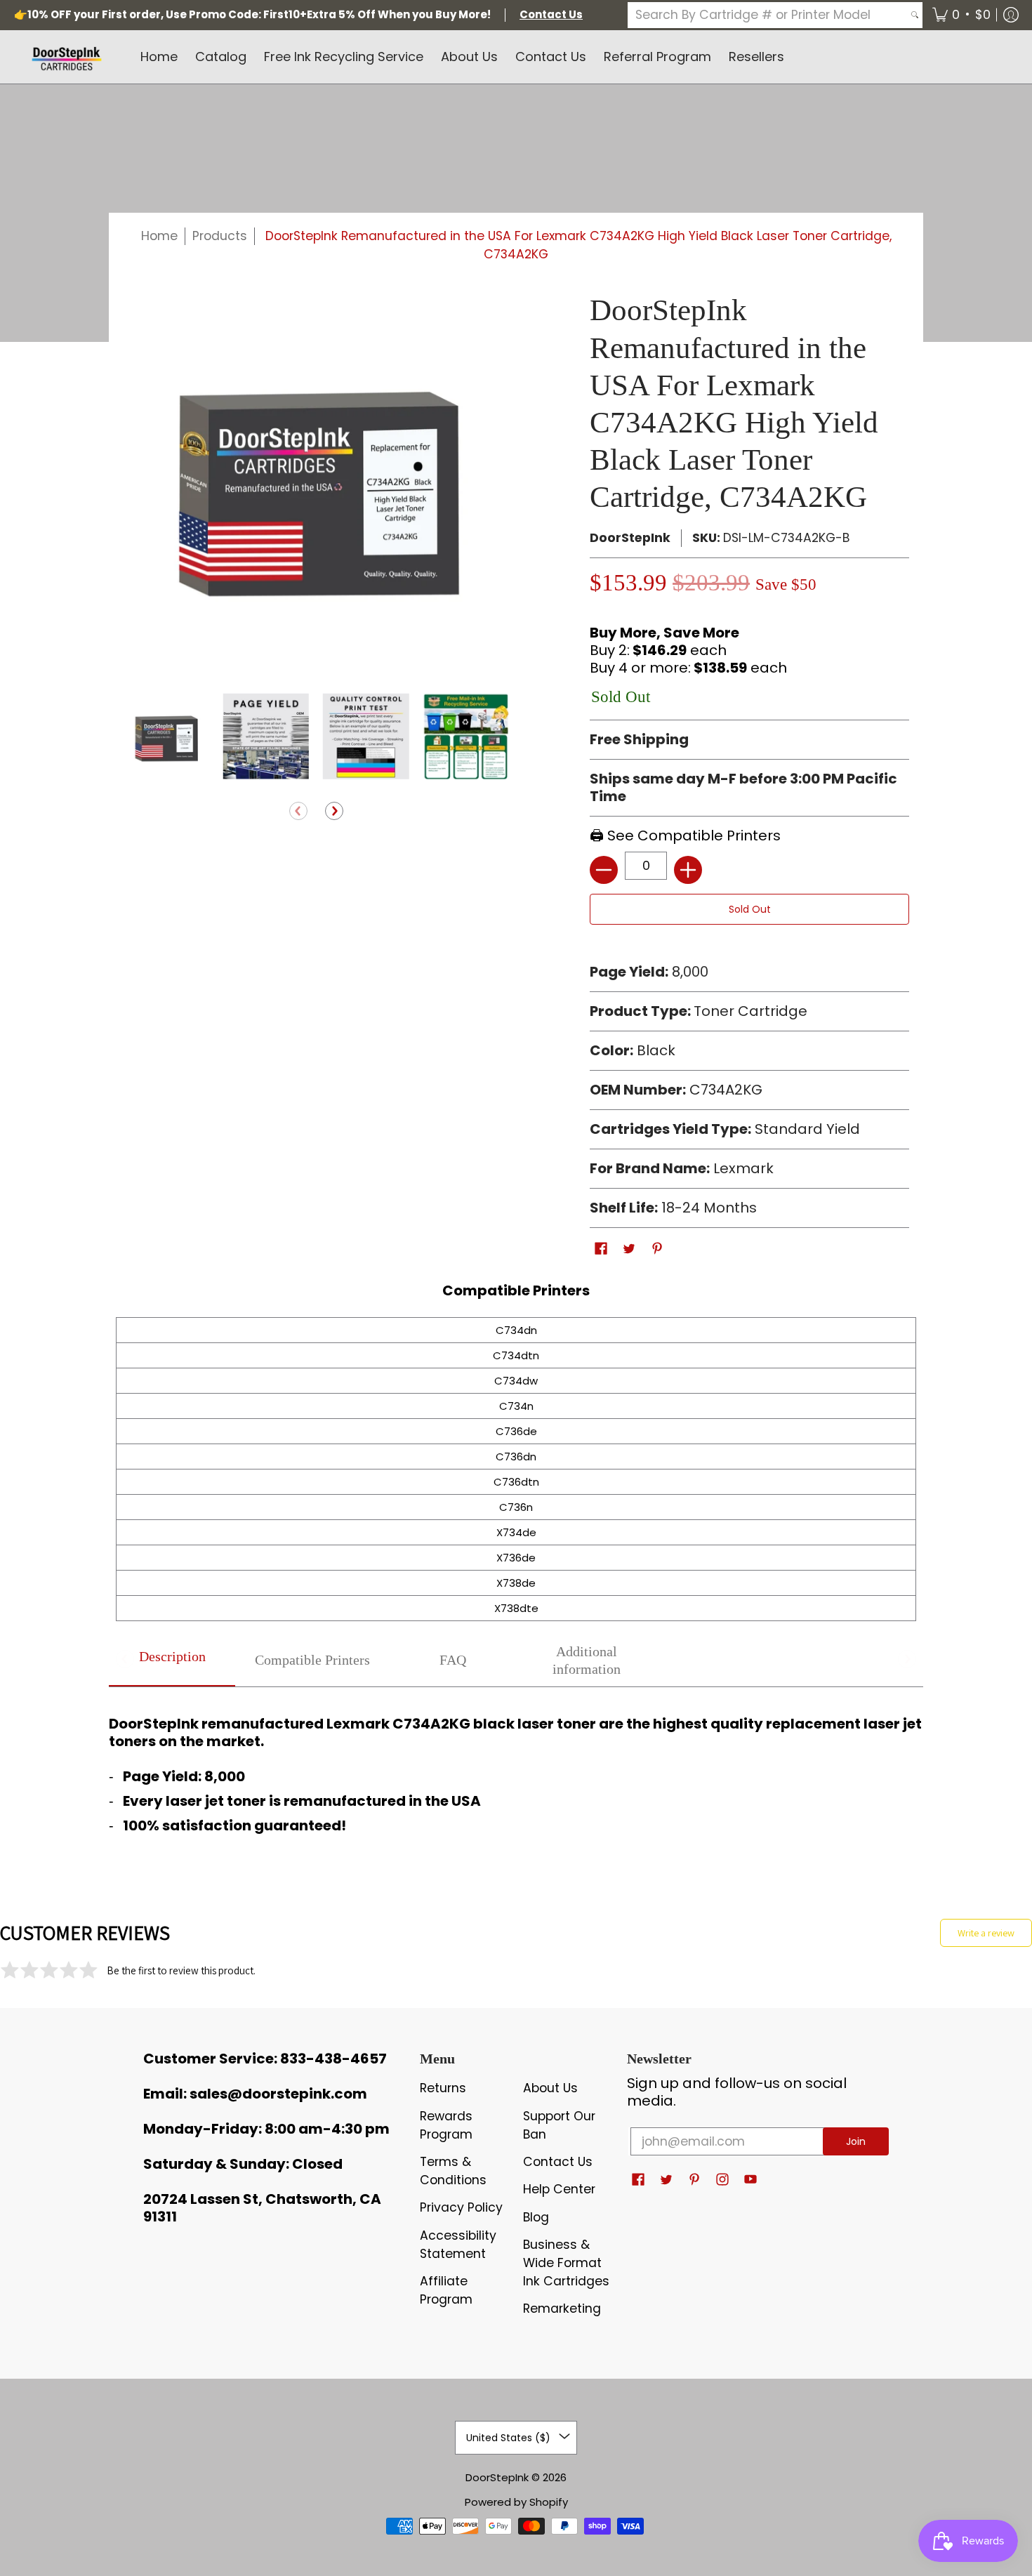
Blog (536, 2217)
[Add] (688, 870)
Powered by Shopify (516, 2502)
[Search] (915, 15)
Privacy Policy (461, 2207)
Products (220, 236)
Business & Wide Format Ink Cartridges (566, 2263)
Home (159, 236)
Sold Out (750, 909)
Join (856, 2141)
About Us (550, 2088)
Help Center (559, 2189)
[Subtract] (604, 870)
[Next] (334, 812)
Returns (443, 2088)
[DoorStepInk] (67, 57)
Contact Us (558, 2162)
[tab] (172, 1661)
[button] (961, 15)
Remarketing (562, 2309)
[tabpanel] (516, 1771)
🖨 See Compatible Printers (685, 835)
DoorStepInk (630, 538)
